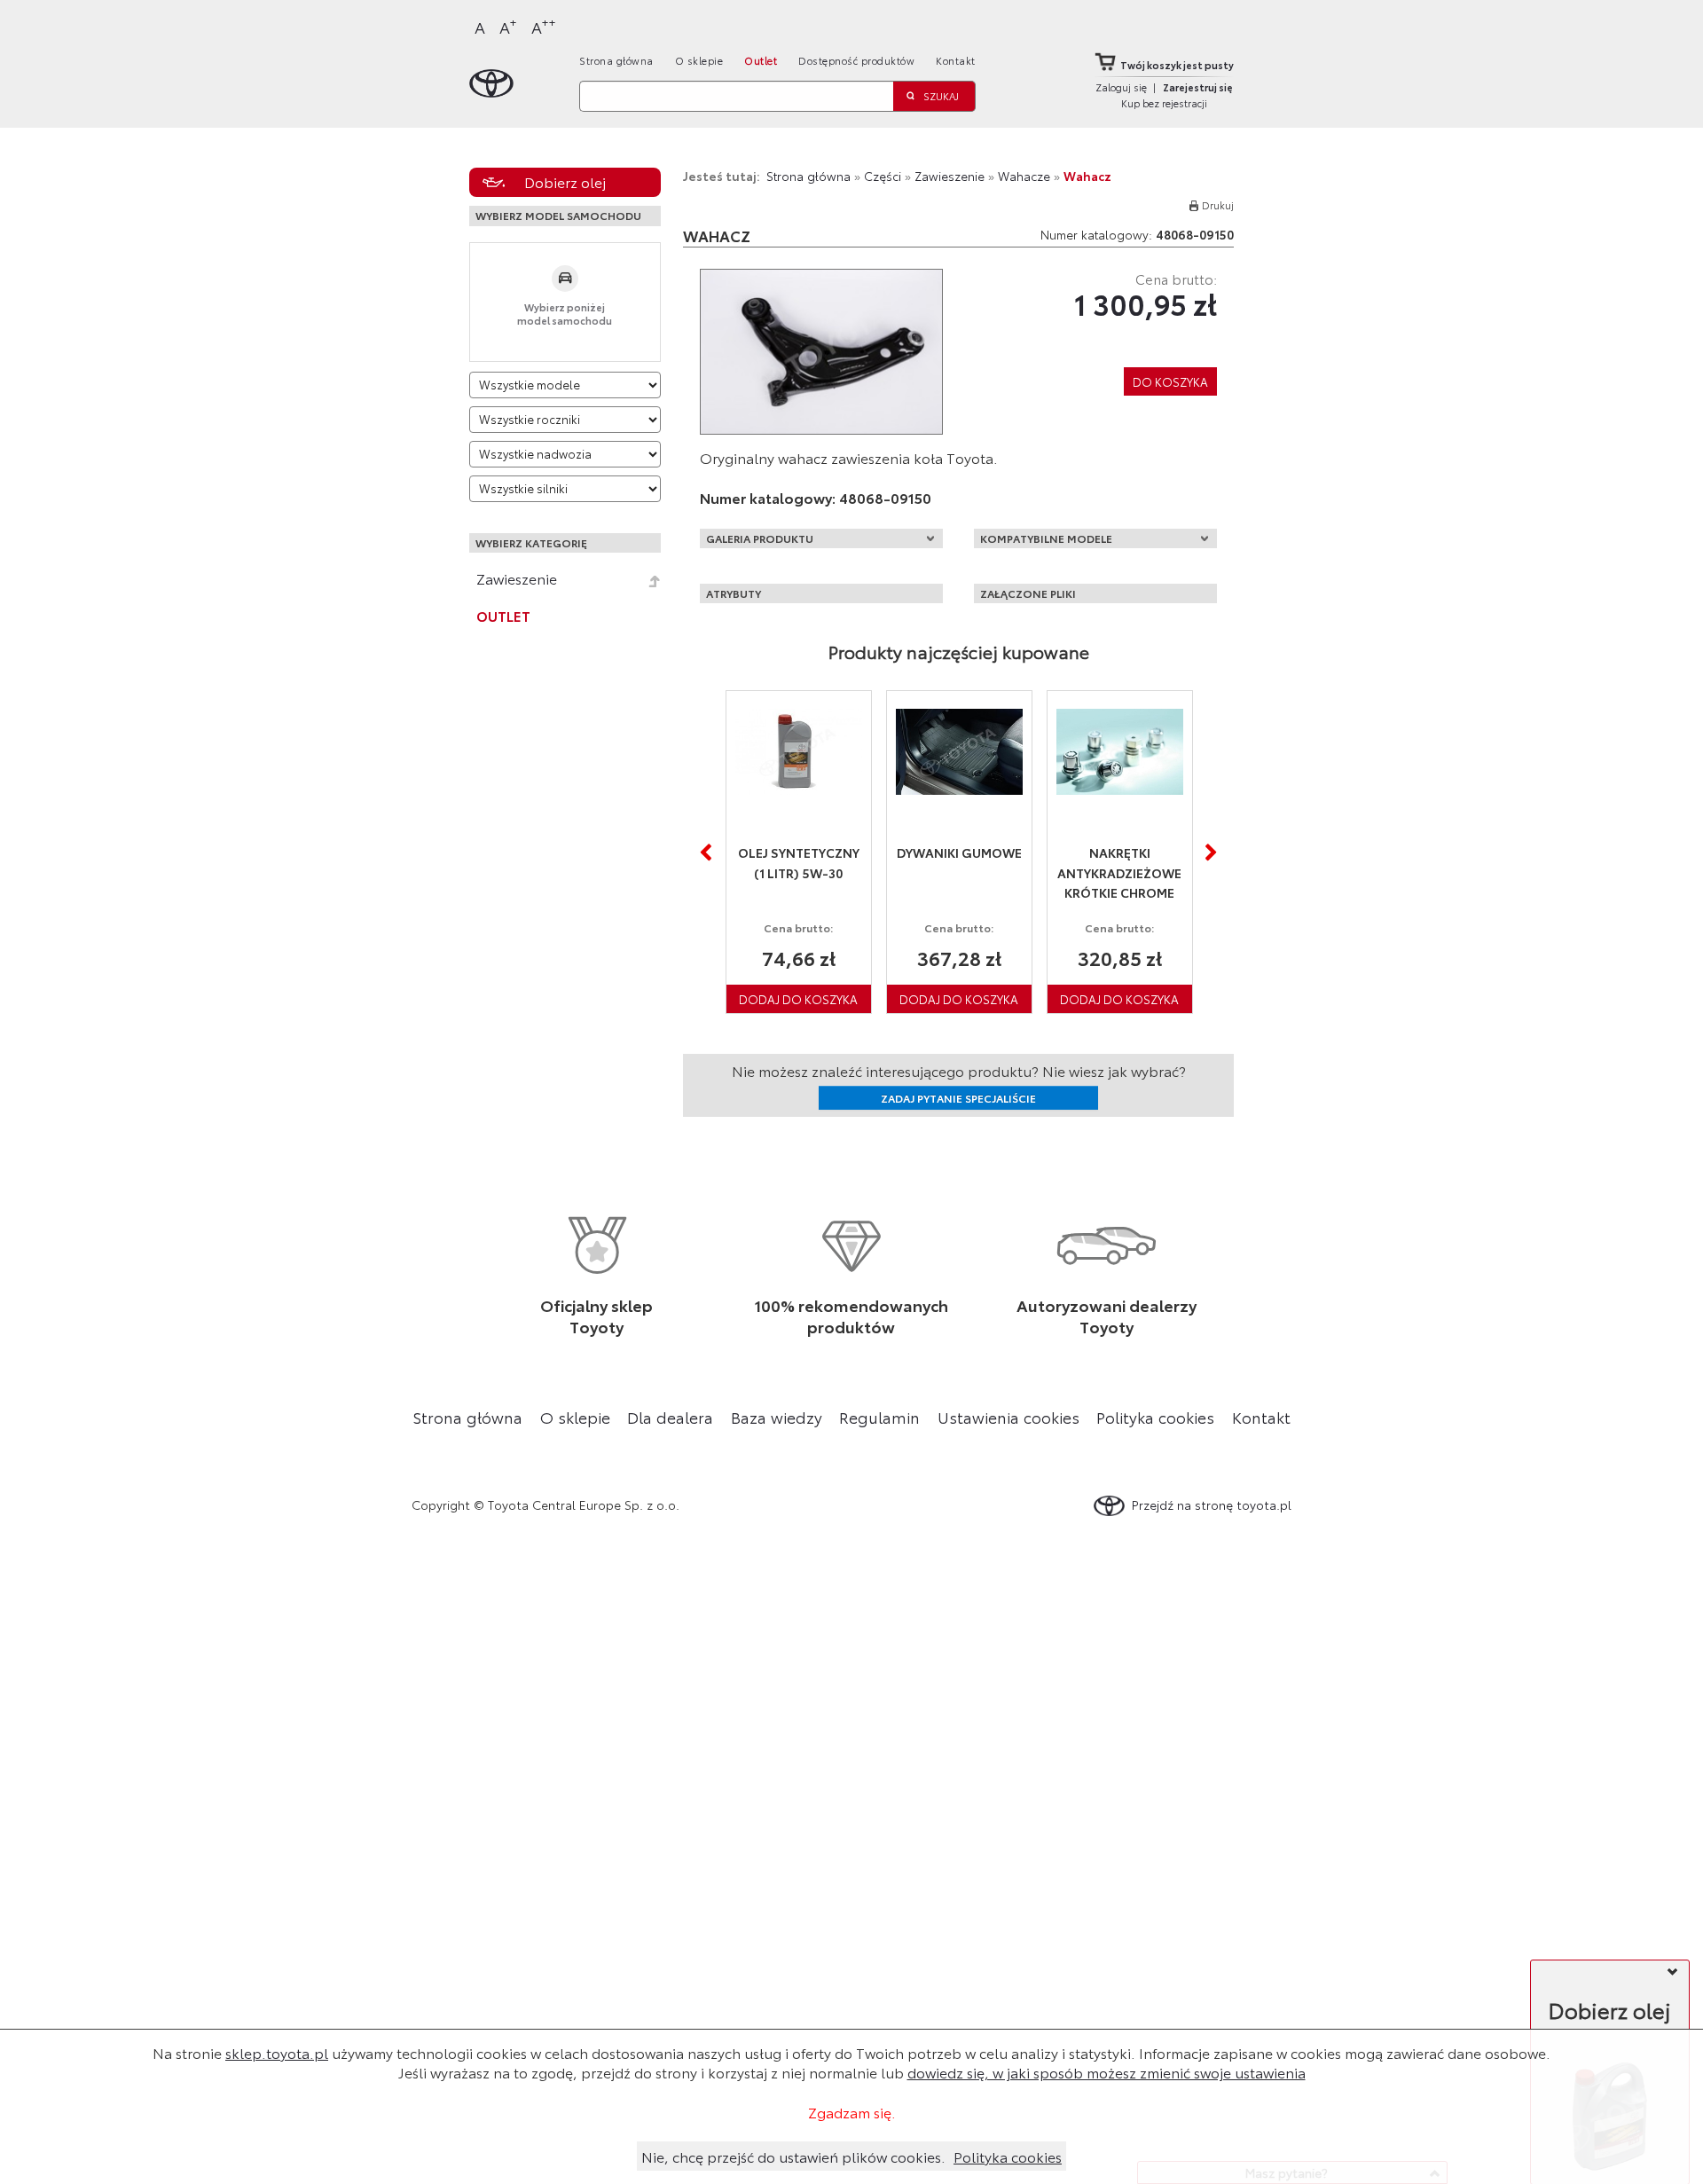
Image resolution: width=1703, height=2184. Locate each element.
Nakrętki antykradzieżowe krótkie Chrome (1119, 872)
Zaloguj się (1121, 87)
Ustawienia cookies (1008, 1417)
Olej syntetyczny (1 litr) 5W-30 (799, 863)
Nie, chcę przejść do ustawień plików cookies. (793, 2156)
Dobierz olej (565, 181)
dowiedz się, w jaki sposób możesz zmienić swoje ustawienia (1107, 2072)
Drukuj (1218, 205)
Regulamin (879, 1417)
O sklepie (699, 60)
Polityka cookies (1155, 1417)
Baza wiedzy (777, 1417)
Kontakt (956, 60)
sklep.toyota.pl (277, 2052)
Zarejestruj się (1198, 87)
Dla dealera (670, 1417)
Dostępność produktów (856, 60)
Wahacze (1024, 176)
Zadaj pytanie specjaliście (958, 1098)
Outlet (761, 60)
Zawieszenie (517, 578)
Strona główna (616, 60)
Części (883, 176)
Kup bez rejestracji (1164, 103)
